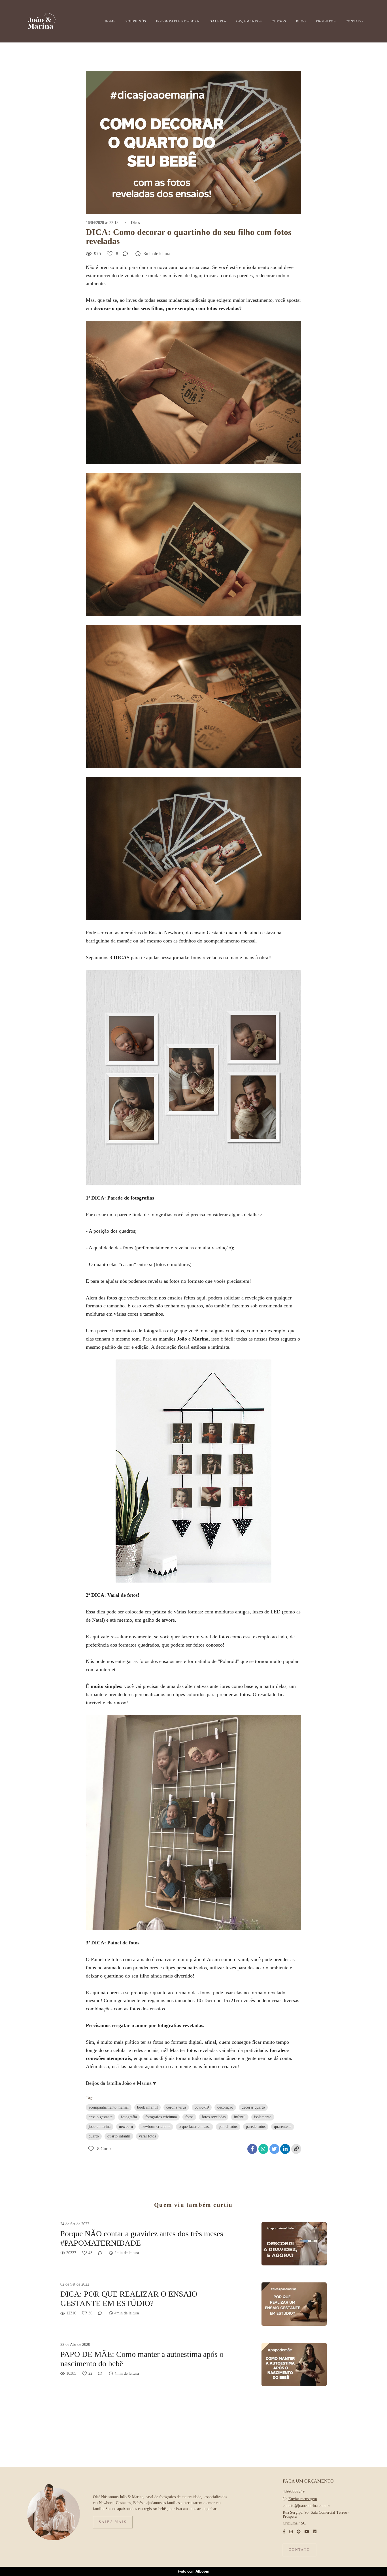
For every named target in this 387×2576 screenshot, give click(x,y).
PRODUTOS (326, 21)
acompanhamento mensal (109, 2107)
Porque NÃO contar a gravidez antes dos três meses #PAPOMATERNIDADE (142, 2238)
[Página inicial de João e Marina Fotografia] (51, 21)
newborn (126, 2127)
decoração (225, 2107)
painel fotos (228, 2127)
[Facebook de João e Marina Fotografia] (284, 2532)
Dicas (135, 223)
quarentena (283, 2127)
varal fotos (147, 2136)
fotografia (129, 2117)
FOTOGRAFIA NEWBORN (178, 21)
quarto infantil (119, 2136)
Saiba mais (113, 2522)
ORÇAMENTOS (249, 21)
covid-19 (202, 2107)
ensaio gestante (101, 2117)
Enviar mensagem (303, 2499)
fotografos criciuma (161, 2117)
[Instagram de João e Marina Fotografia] (291, 2532)
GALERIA (218, 21)
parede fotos (256, 2127)
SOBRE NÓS (136, 21)
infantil (240, 2117)
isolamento (263, 2117)
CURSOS (279, 21)
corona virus (176, 2107)
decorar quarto (253, 2107)
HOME (110, 21)
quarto (94, 2136)
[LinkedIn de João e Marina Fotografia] (315, 2532)
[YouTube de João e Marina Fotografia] (307, 2532)
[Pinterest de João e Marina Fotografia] (299, 2532)
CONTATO (354, 21)
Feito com (194, 2571)
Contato (299, 2550)
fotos (189, 2117)
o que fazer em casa (194, 2127)
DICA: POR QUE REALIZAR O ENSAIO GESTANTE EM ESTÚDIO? (129, 2299)
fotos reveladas (214, 2117)
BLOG (301, 21)
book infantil (147, 2107)
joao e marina (100, 2127)
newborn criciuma (156, 2127)
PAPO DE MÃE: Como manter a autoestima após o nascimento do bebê (142, 2359)
